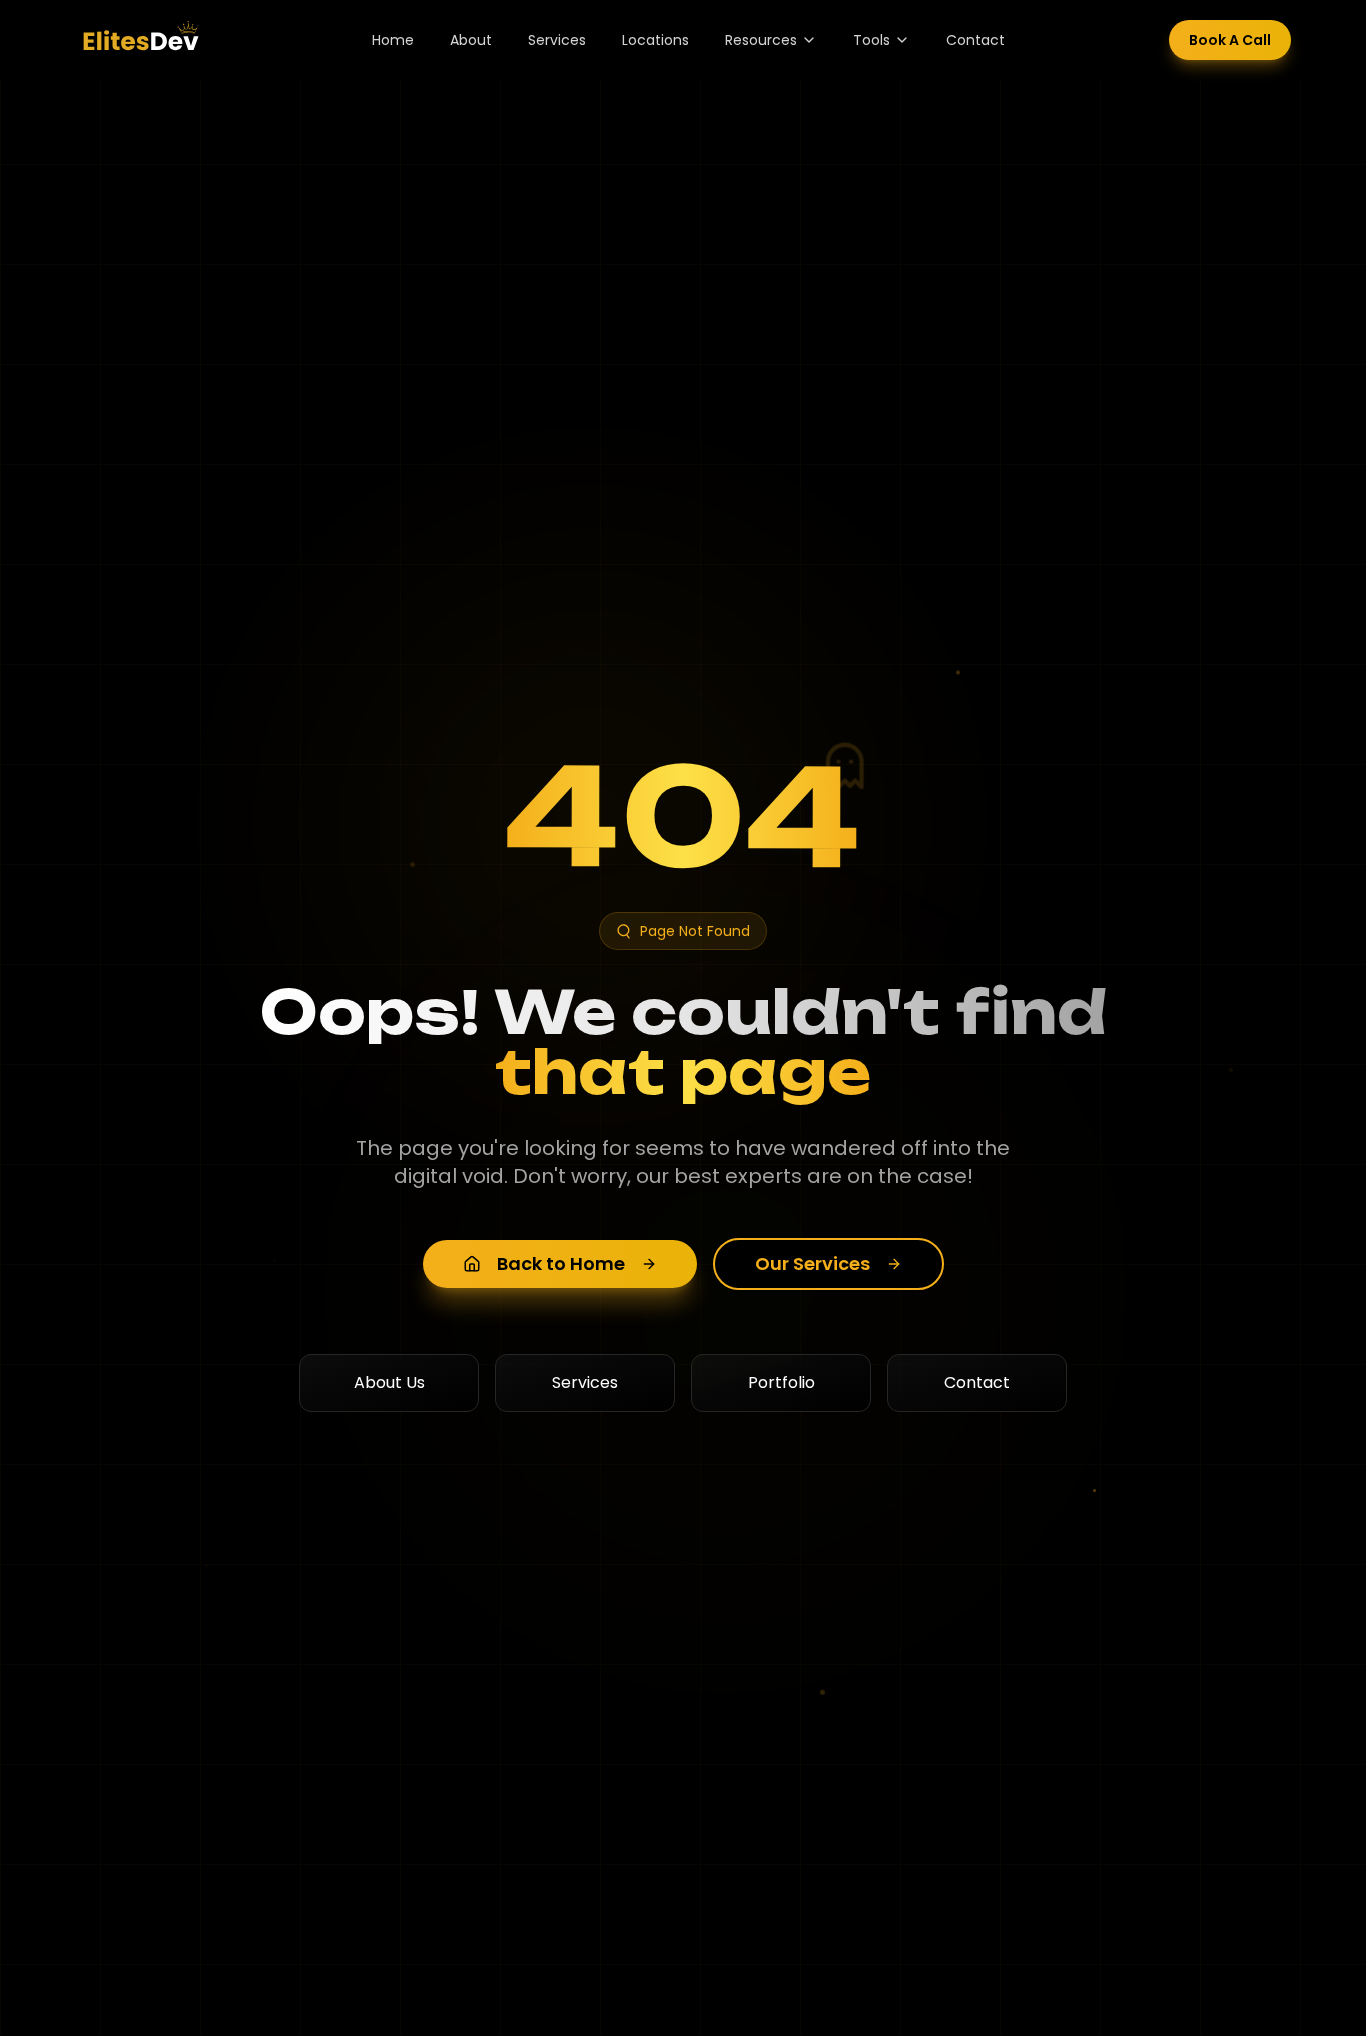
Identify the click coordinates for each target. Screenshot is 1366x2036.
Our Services (812, 1263)
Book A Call (1230, 40)
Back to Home (561, 1263)
